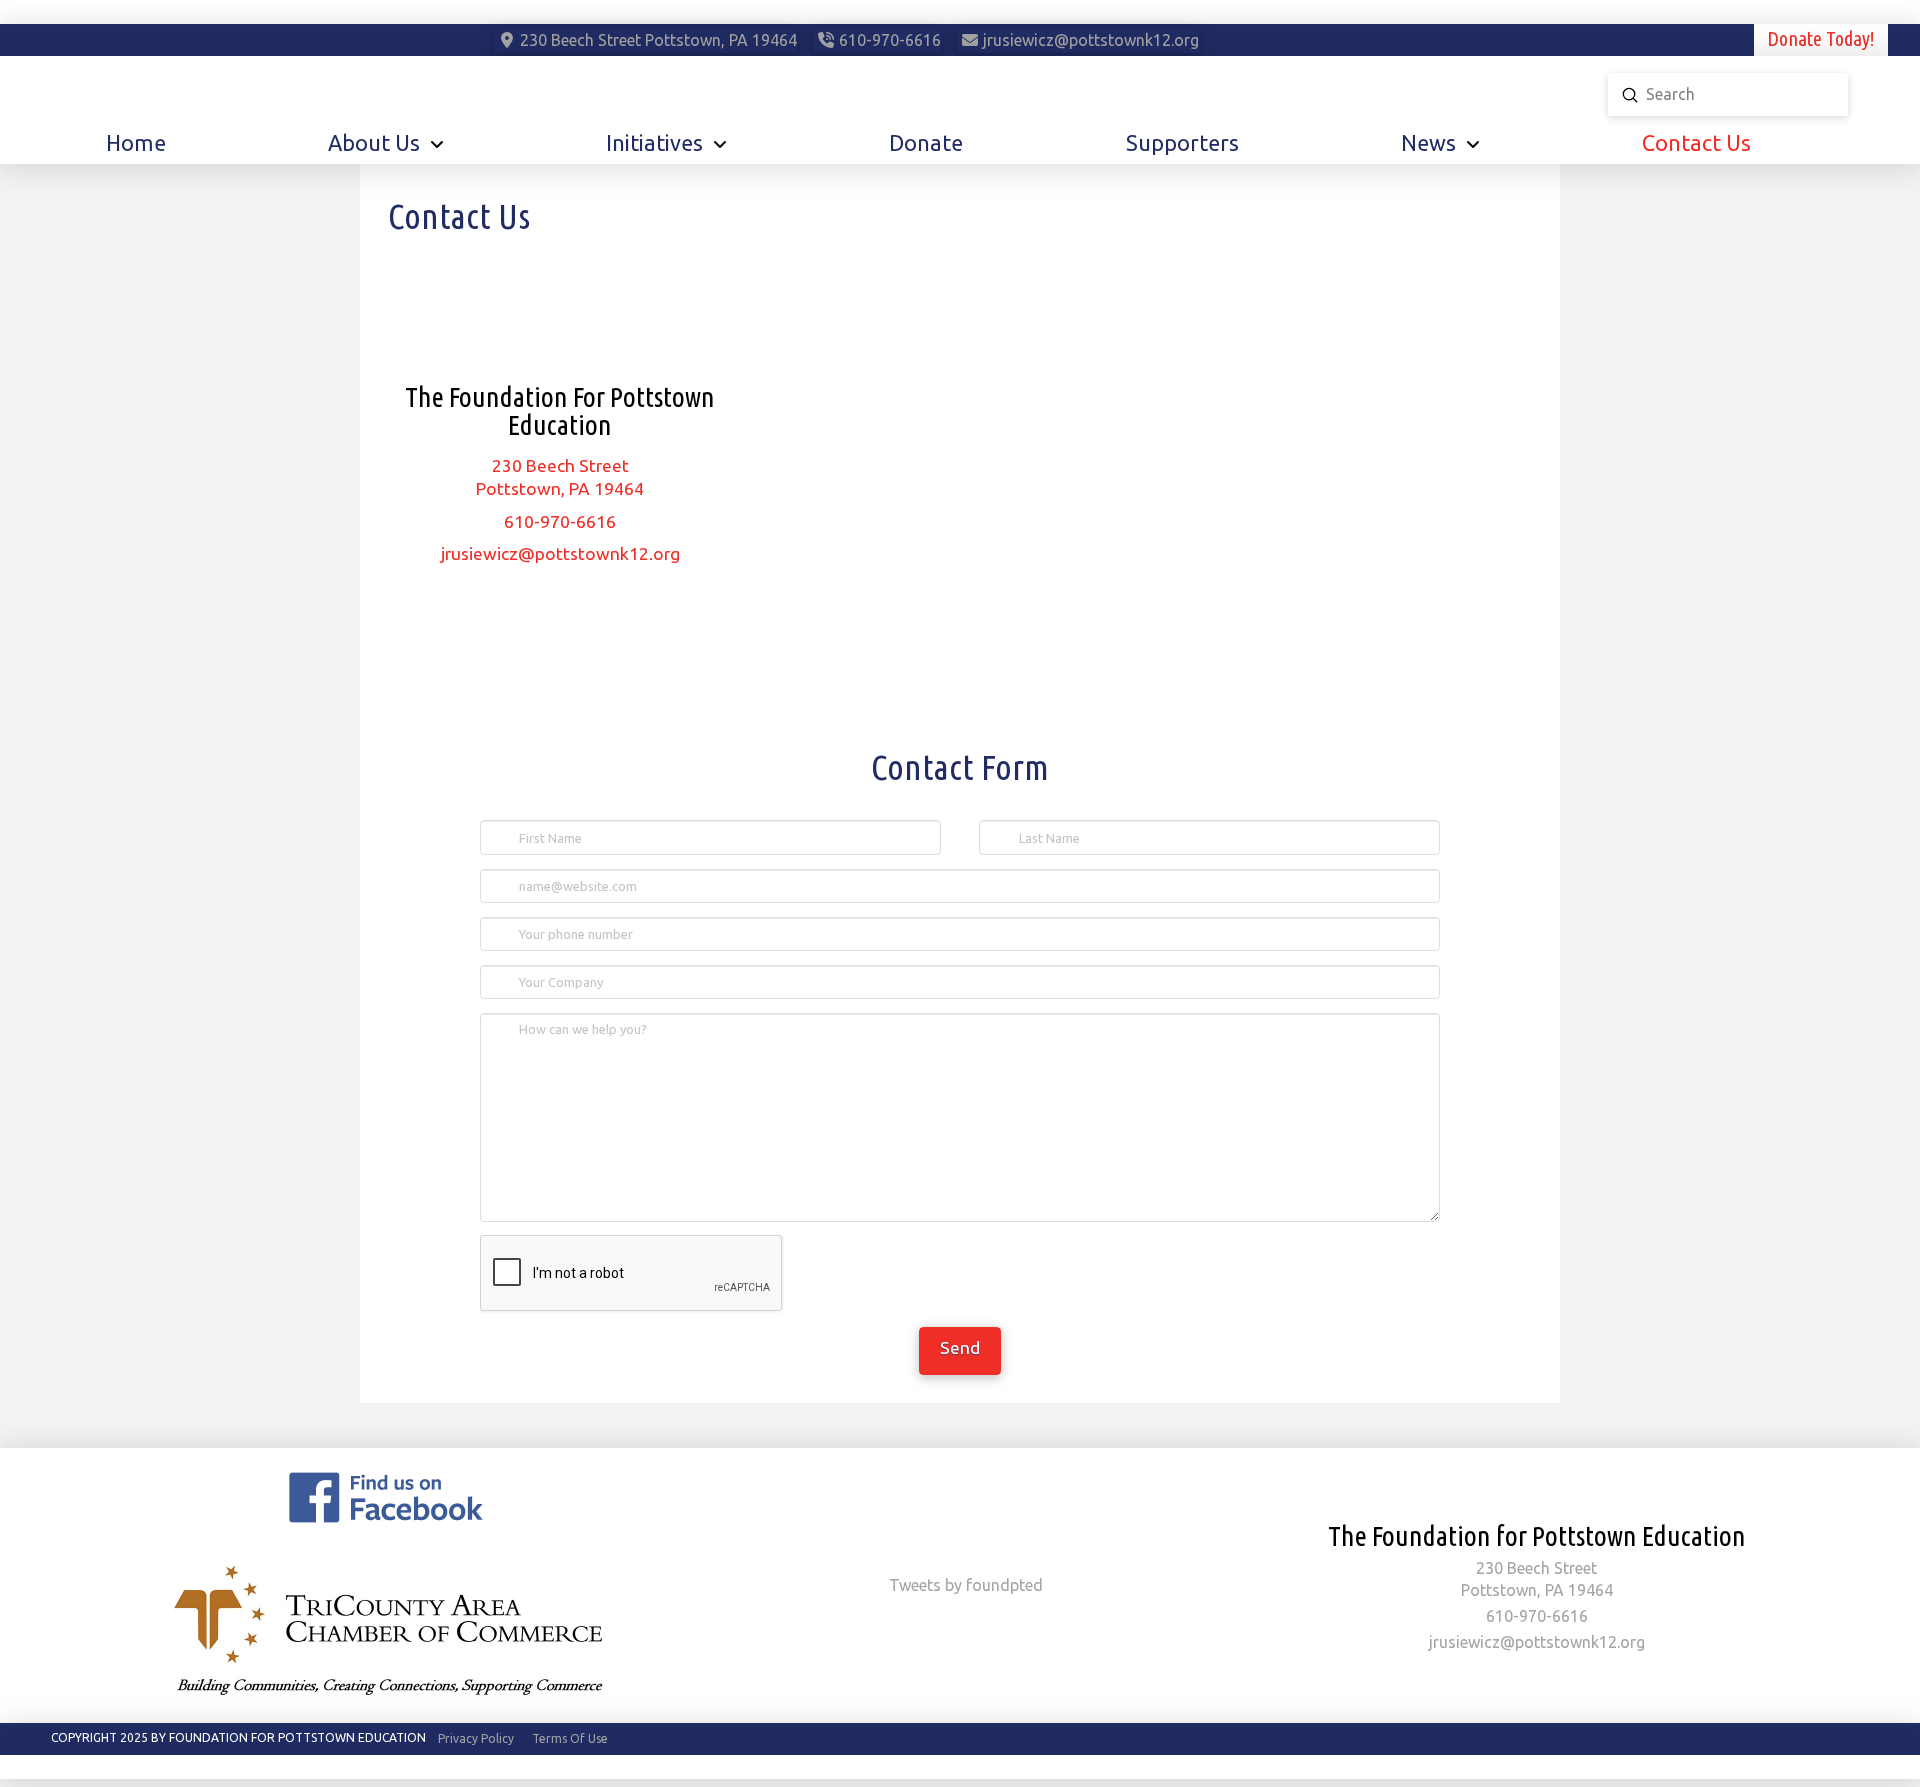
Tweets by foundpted (966, 1585)
